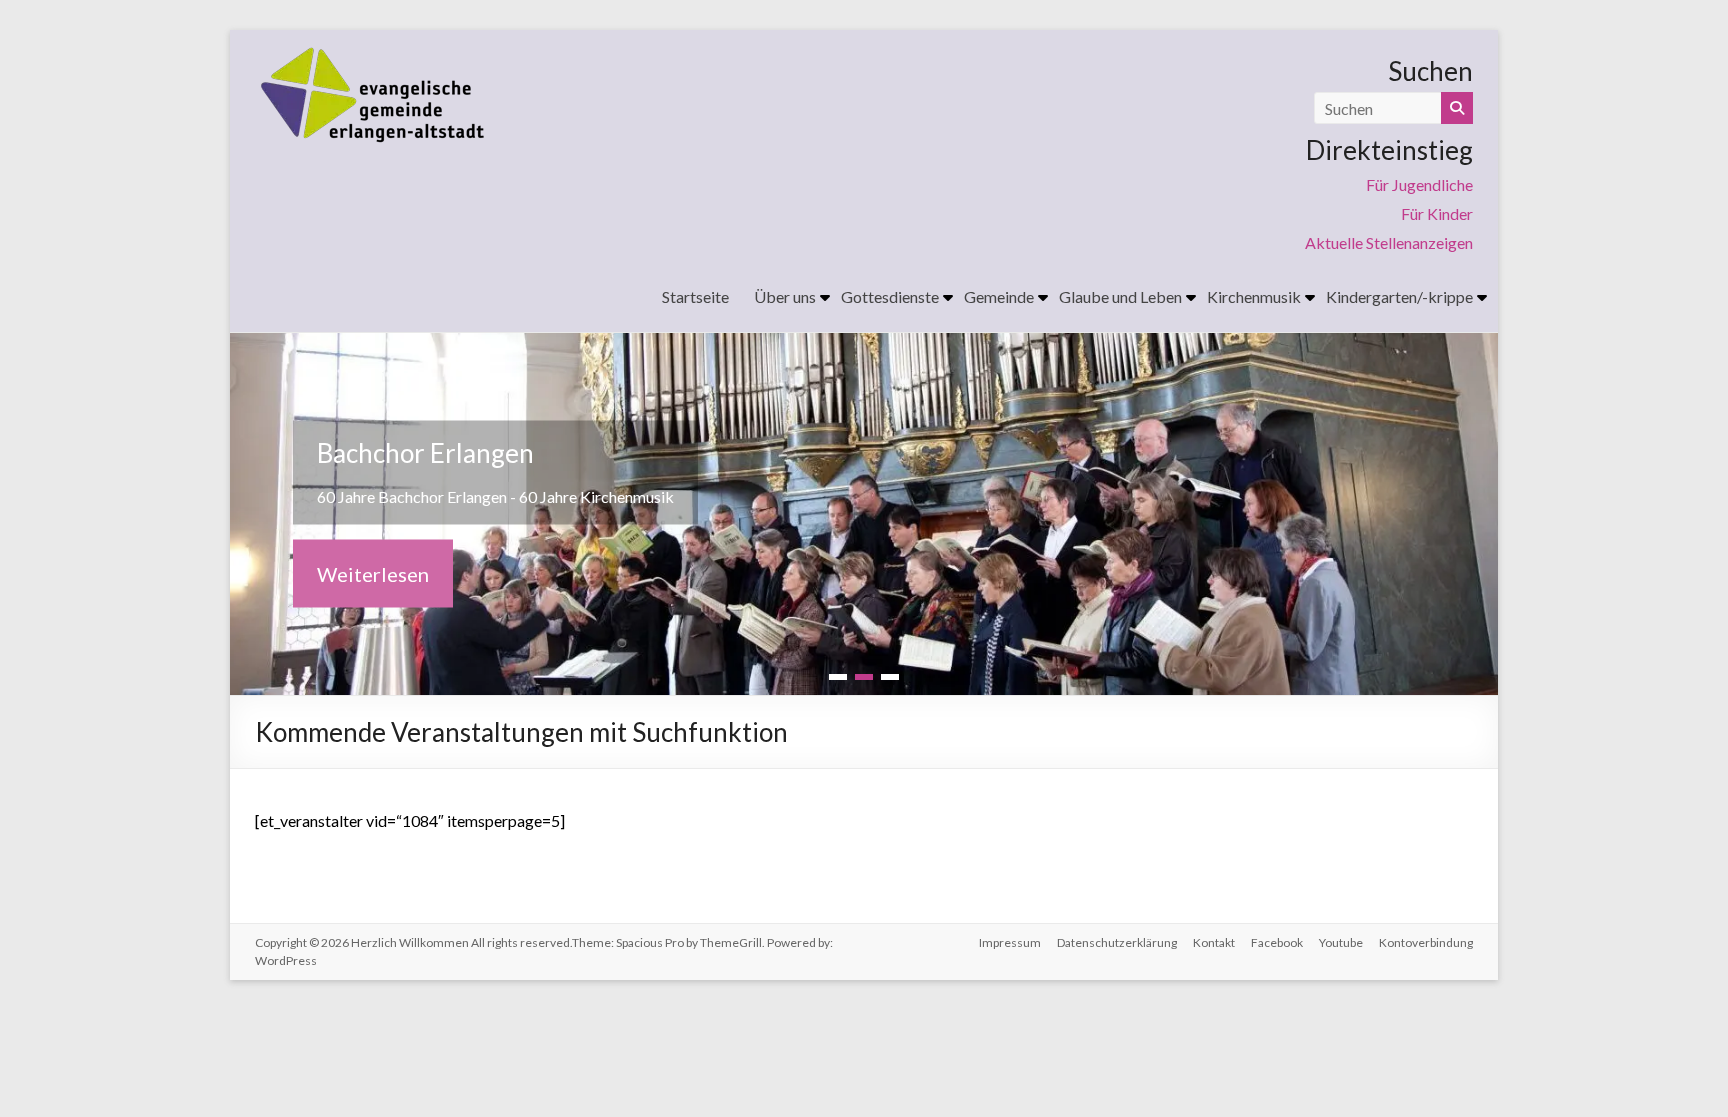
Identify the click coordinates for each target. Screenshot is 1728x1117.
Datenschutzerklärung (1117, 942)
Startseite (695, 296)
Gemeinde (999, 296)
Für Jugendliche (1419, 184)
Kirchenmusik (1254, 296)
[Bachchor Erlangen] (864, 346)
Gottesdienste (890, 296)
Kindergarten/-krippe (1399, 296)
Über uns (785, 296)
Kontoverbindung (1426, 942)
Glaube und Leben (1120, 296)
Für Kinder (1437, 213)
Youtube (1341, 942)
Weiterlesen (373, 574)
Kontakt (1214, 942)
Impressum (1010, 942)
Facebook (1277, 942)
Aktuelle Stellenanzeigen (1389, 242)
